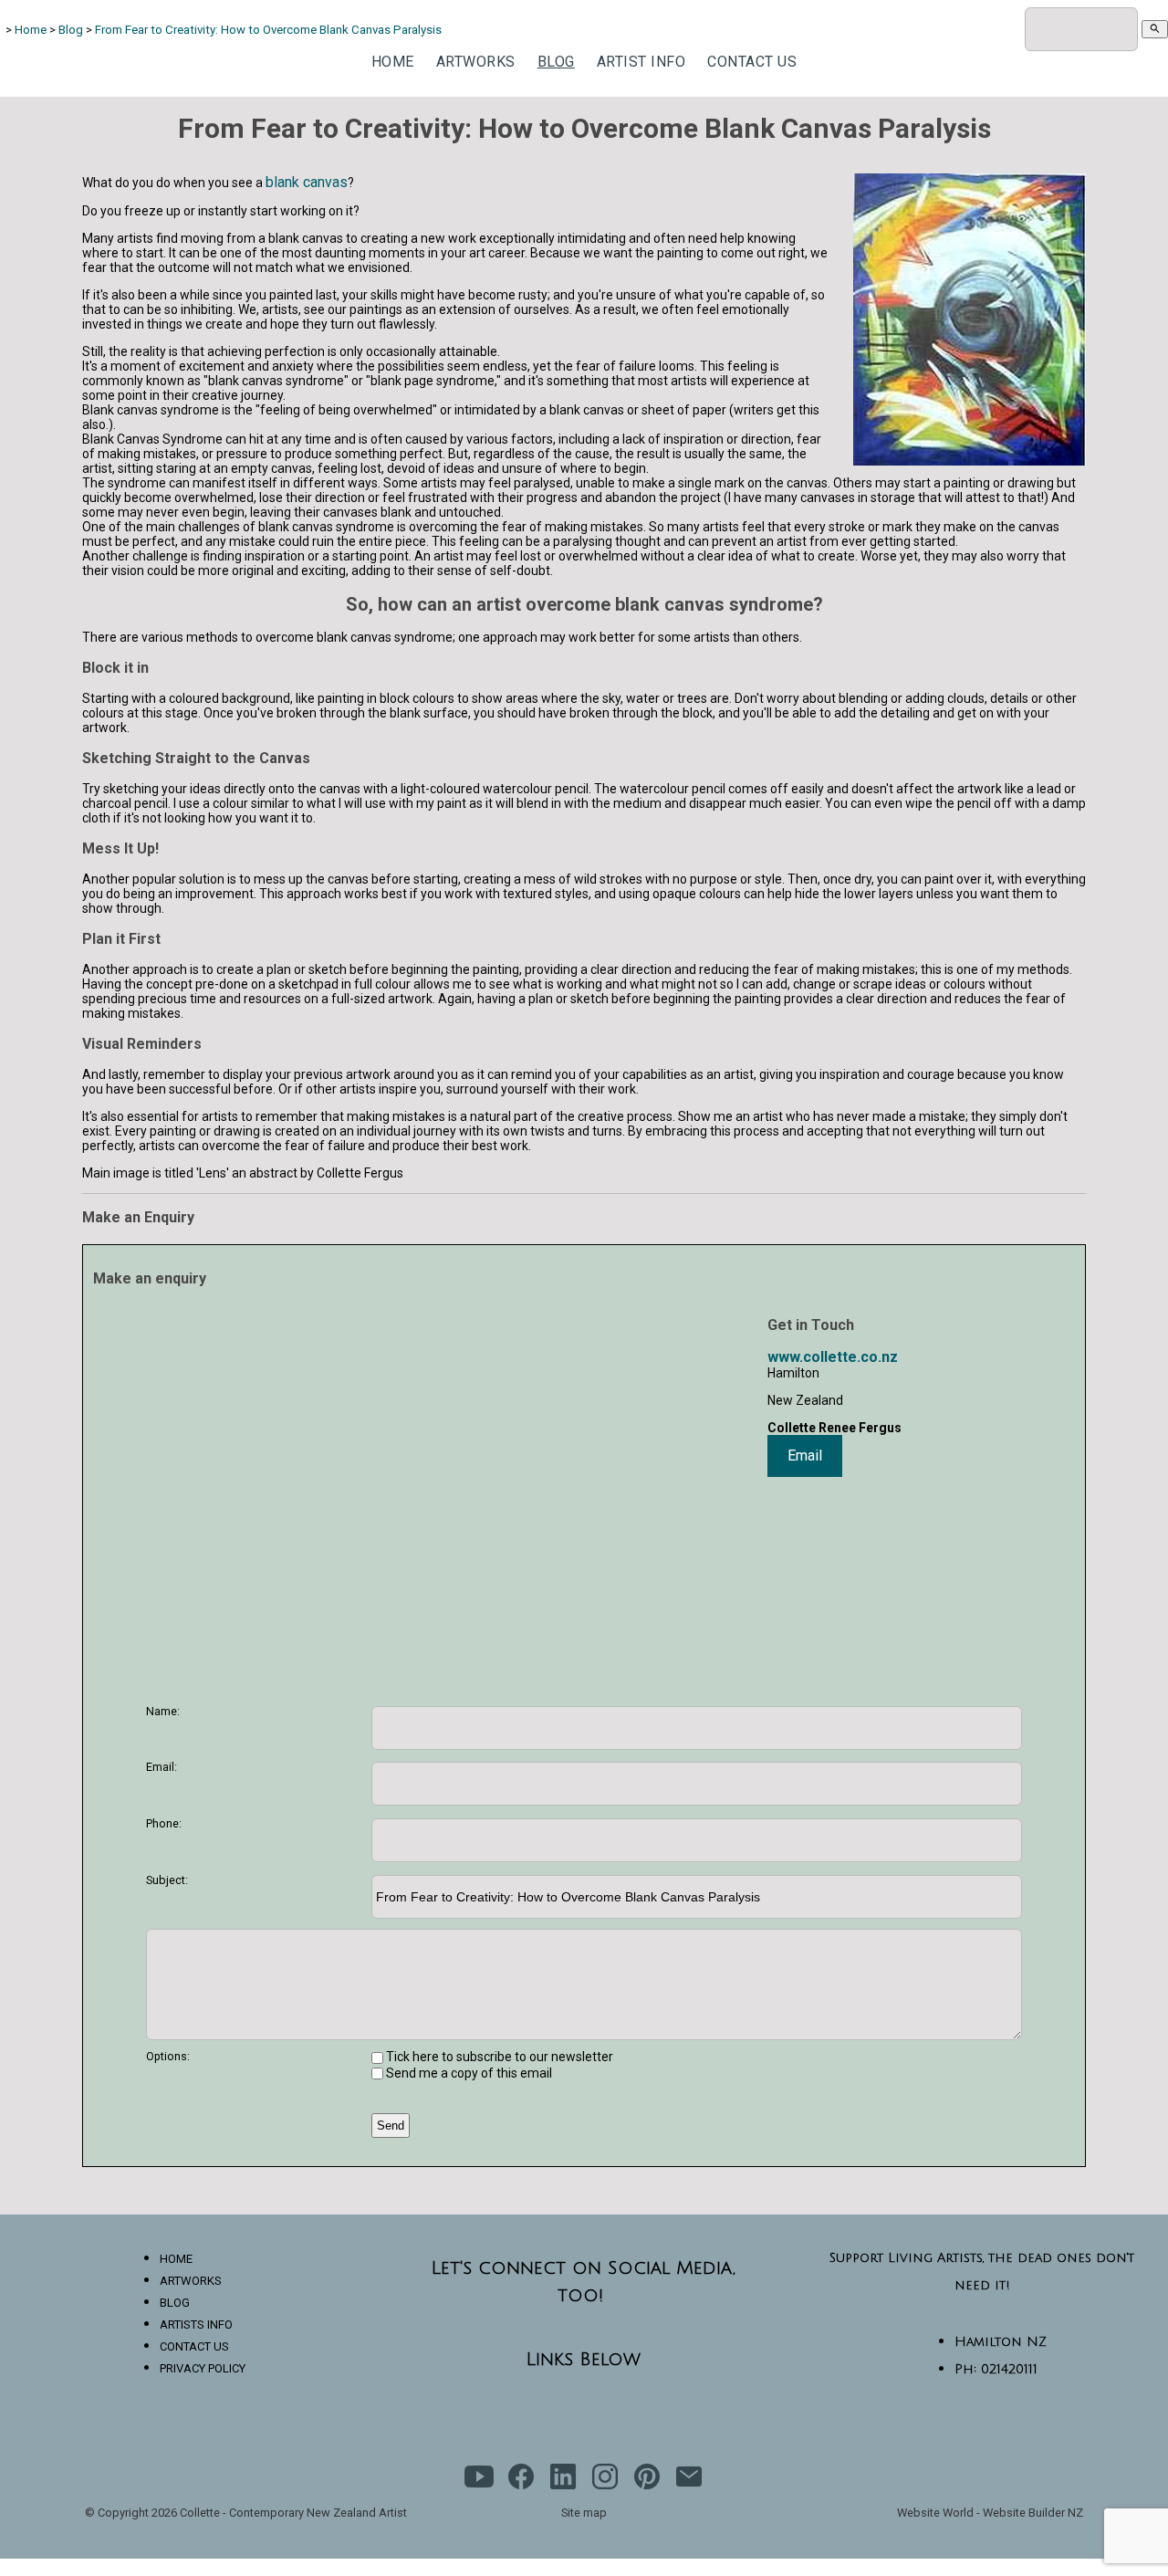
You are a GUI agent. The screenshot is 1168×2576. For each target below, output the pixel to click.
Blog (71, 30)
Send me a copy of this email (468, 2073)
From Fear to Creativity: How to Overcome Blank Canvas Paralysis (268, 30)
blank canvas (307, 182)
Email (805, 1456)
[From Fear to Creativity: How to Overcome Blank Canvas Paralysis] (970, 461)
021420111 (1009, 2369)
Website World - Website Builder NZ (990, 2513)
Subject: (167, 1880)
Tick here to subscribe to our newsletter (498, 2057)
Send (391, 2126)
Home (31, 30)
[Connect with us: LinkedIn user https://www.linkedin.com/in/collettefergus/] (563, 2481)
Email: (162, 1767)
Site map (584, 2513)
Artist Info (641, 62)
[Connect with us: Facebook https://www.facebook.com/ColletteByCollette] (521, 2481)
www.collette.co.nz (833, 1357)
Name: (163, 1711)
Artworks (476, 62)
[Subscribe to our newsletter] (689, 2481)
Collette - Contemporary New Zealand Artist (293, 2513)
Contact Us (752, 62)
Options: (168, 2056)
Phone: (164, 1823)
